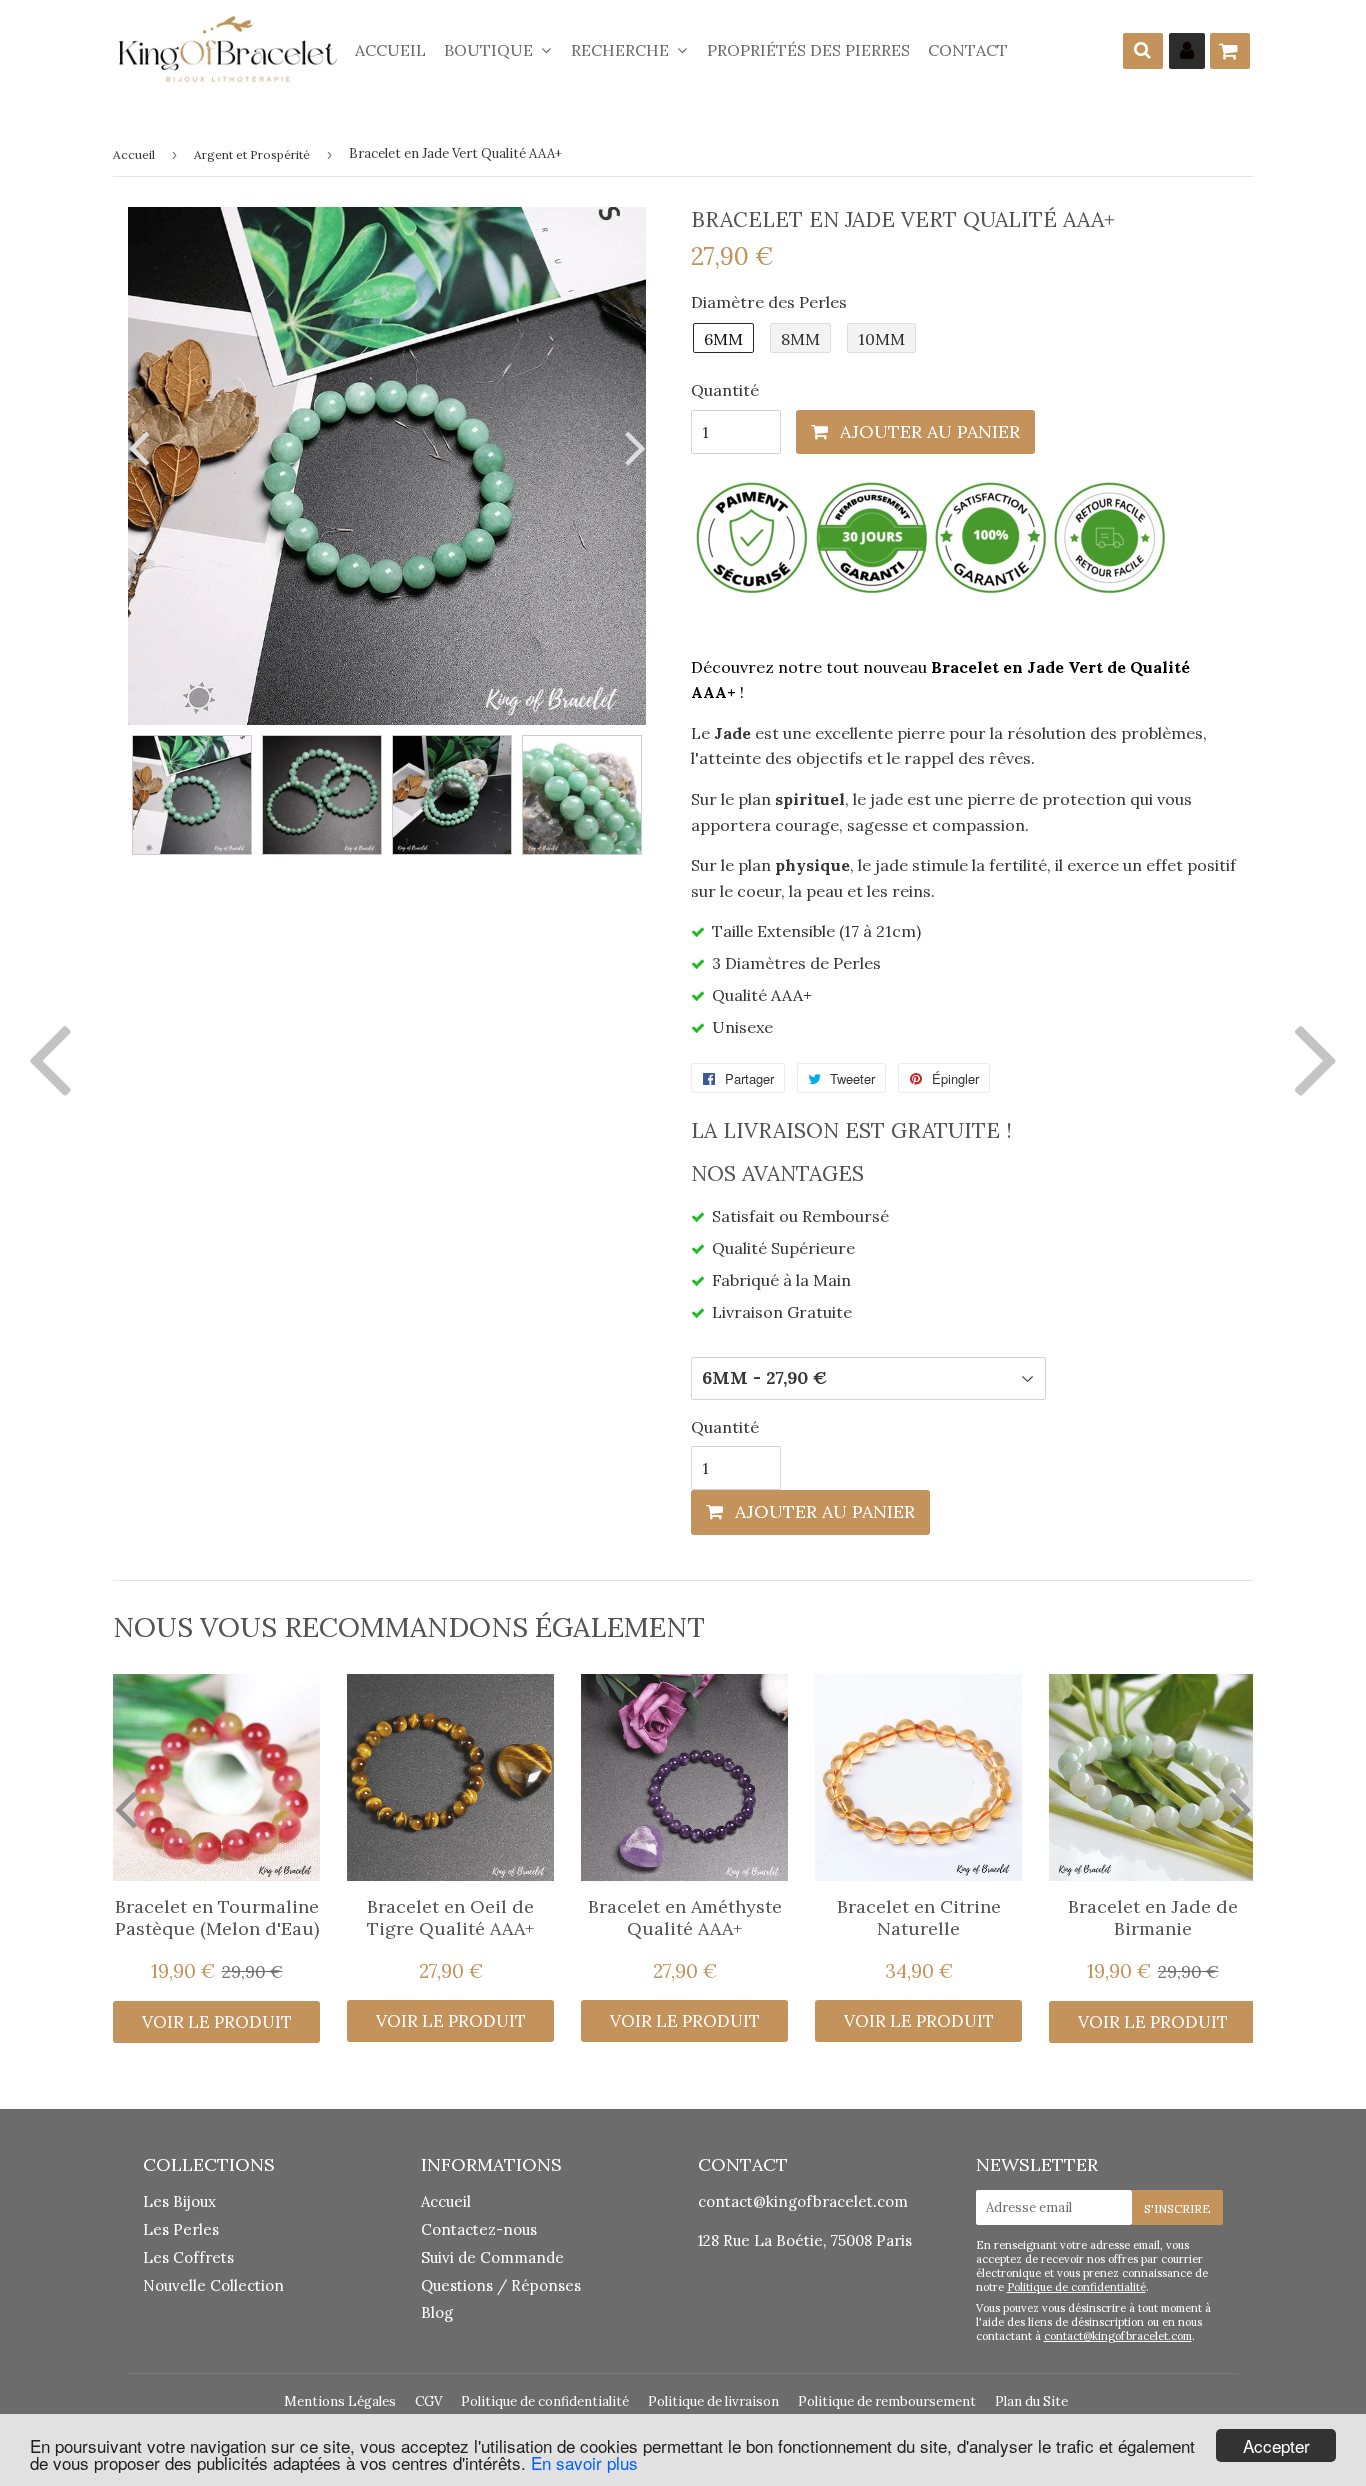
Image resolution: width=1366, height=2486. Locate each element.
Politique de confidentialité (1076, 2287)
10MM (881, 339)
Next (631, 447)
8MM (800, 339)
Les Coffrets (188, 2257)
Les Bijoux (179, 2201)
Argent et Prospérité (252, 154)
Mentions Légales (340, 2401)
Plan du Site (1031, 2401)
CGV (428, 2401)
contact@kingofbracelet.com (803, 2201)
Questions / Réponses (501, 2285)
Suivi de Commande (492, 2257)
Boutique (490, 50)
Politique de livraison (713, 2401)
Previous (143, 447)
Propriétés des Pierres (808, 50)
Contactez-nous (479, 2229)
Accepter (1276, 2445)
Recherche (622, 50)
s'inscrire (1177, 2208)
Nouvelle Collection (213, 2285)
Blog (437, 2312)
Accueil (390, 50)
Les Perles (181, 2229)
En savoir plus (584, 2462)
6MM (723, 339)
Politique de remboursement (887, 2401)
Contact (968, 50)
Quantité (725, 390)
